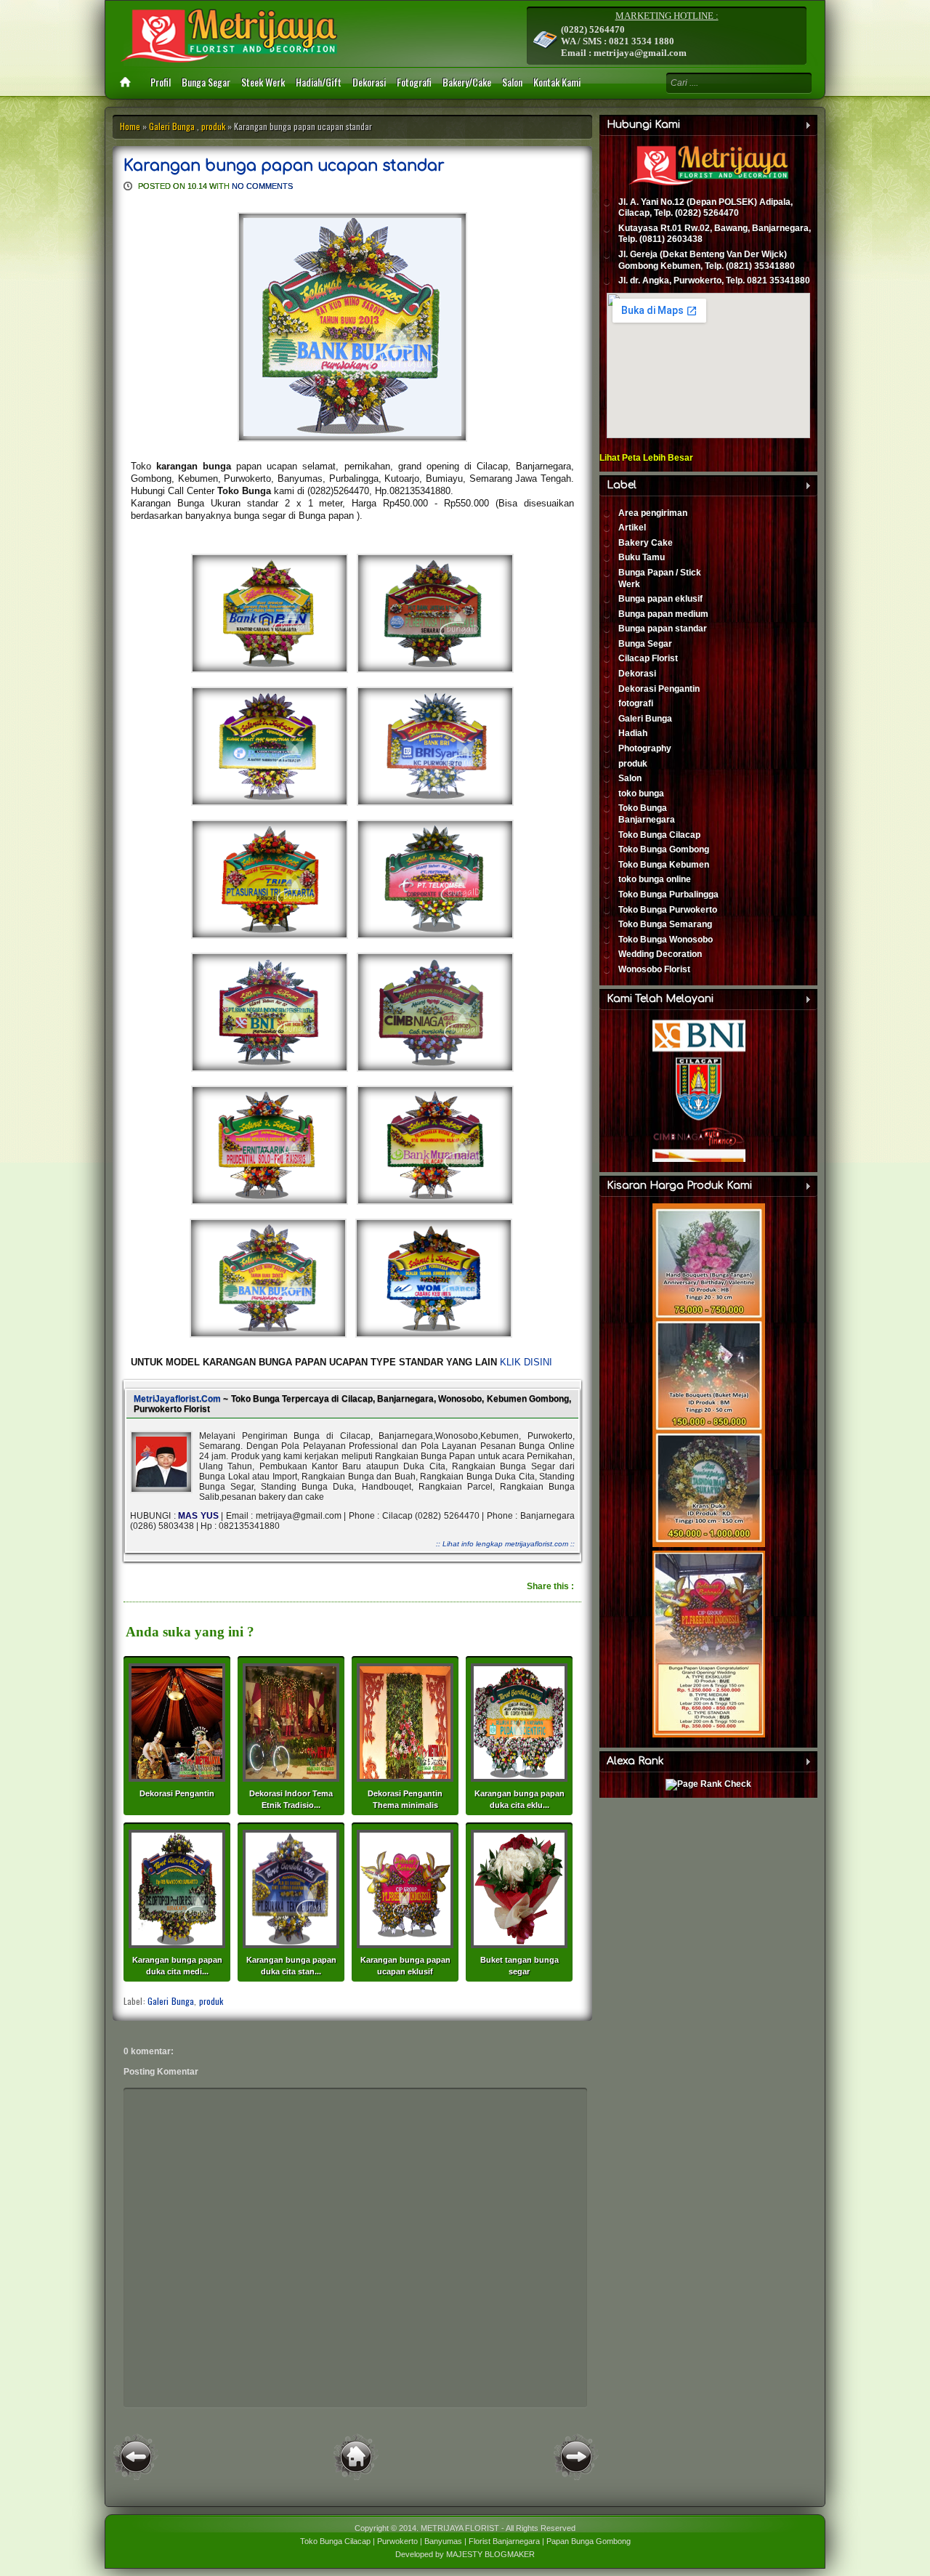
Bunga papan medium (663, 614)
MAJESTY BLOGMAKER (490, 2554)
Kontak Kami (557, 82)
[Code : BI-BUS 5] (270, 938)
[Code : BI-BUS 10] (435, 1204)
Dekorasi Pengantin (659, 689)
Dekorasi (369, 82)
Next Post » (576, 2457)
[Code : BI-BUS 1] (270, 673)
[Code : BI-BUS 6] (435, 938)
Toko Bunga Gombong (664, 849)
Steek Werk (263, 82)
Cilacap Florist (648, 658)
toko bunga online (655, 879)
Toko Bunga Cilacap (659, 835)
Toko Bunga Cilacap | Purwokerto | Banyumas (381, 2541)
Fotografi (414, 82)
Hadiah (633, 733)
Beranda (356, 2457)
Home (130, 126)
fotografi (636, 703)
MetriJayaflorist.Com (177, 1399)
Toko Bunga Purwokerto (668, 910)
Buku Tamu (642, 557)
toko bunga (641, 794)
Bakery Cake (646, 543)
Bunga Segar (206, 82)
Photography (645, 748)
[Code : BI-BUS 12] (434, 1337)
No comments (262, 186)
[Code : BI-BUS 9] (270, 1204)
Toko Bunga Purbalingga (668, 895)
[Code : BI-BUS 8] (435, 1071)
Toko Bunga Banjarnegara (647, 814)
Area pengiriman (653, 513)
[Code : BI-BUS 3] (270, 805)
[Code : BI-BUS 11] (268, 1337)
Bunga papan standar (663, 629)
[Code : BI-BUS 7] (270, 1071)
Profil (161, 82)
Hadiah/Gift (319, 82)
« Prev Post (136, 2457)
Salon (512, 82)
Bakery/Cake (467, 82)
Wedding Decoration (660, 954)
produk (213, 126)
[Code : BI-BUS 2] (435, 673)
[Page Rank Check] (708, 1784)
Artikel (632, 528)
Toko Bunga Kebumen (664, 865)
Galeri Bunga (172, 126)
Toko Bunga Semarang (665, 924)
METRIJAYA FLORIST (460, 2528)
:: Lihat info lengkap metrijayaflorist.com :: (505, 1544)
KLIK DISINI (526, 1362)
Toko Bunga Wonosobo (666, 940)
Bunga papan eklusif (660, 599)
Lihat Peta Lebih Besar (646, 458)
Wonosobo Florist (654, 969)
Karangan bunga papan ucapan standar (284, 166)
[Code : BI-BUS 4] (435, 805)
